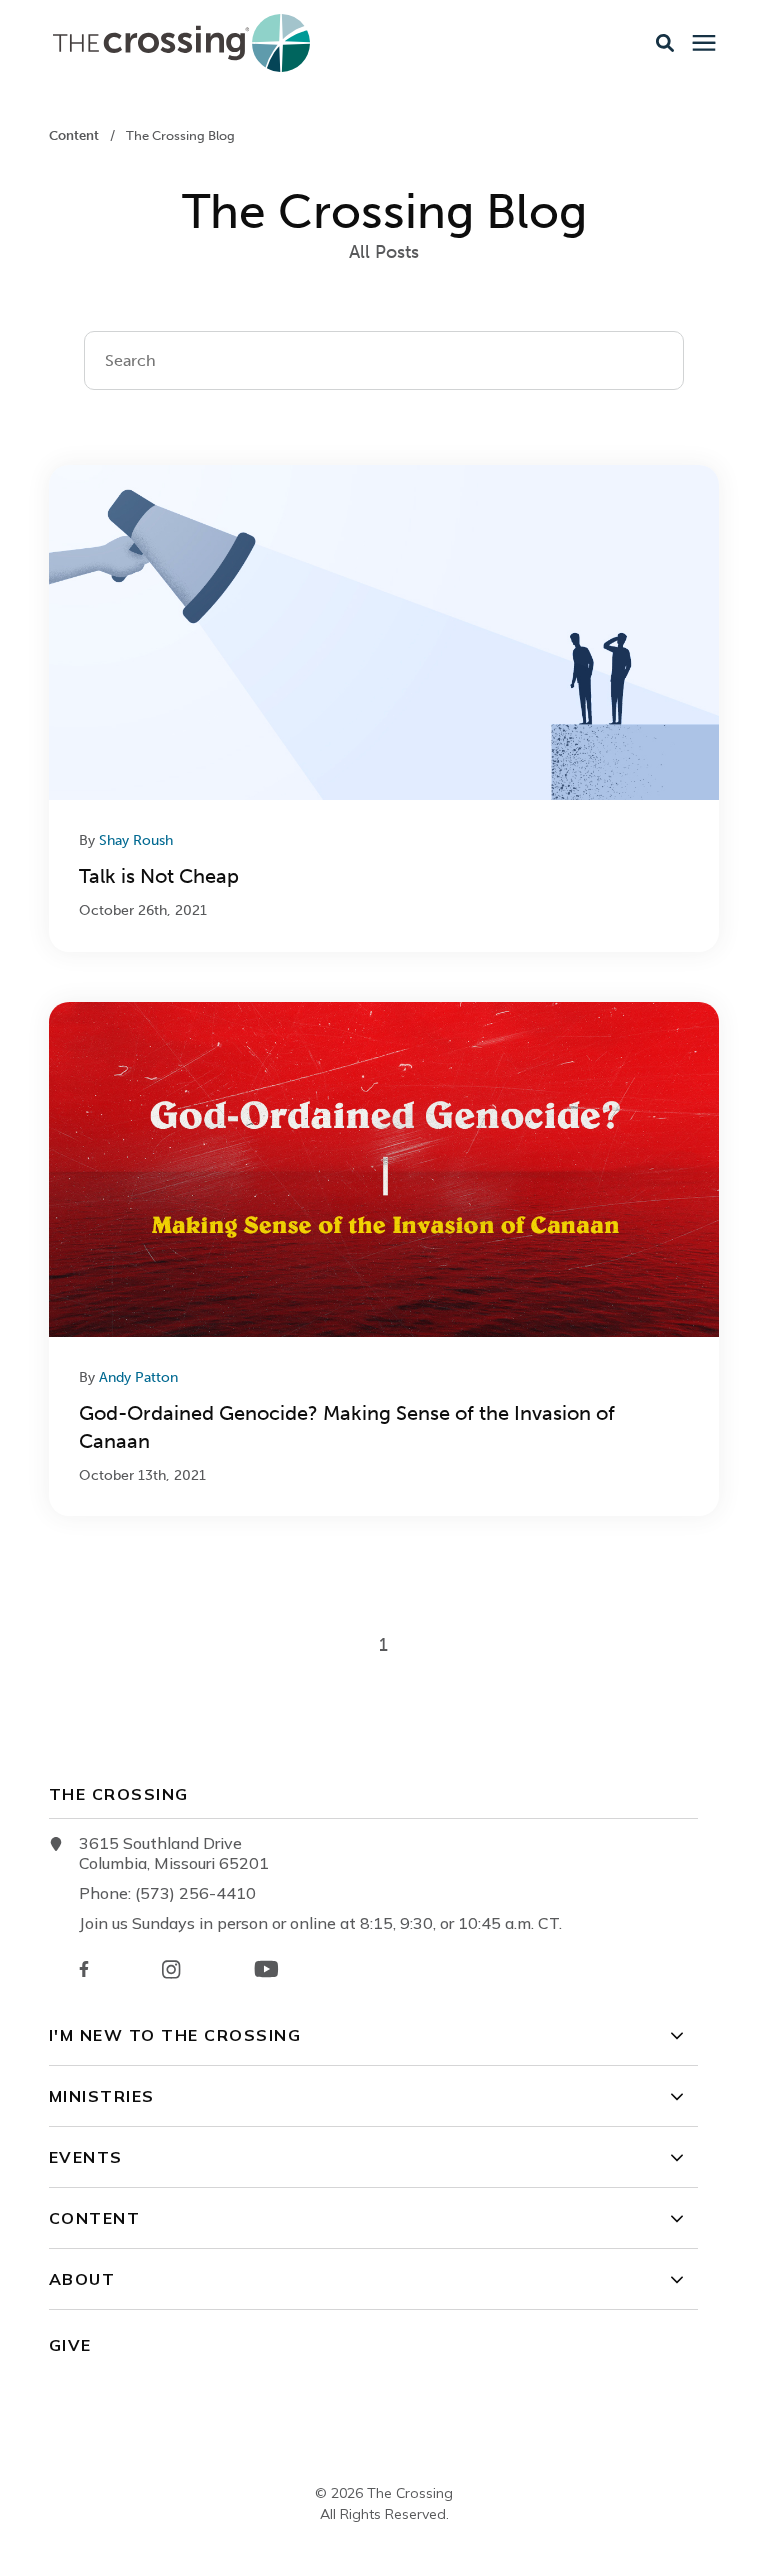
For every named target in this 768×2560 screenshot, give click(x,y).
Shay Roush (136, 840)
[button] (665, 43)
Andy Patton (138, 1377)
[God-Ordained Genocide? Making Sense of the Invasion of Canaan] (384, 1259)
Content (75, 135)
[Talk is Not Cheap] (384, 708)
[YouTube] (266, 1969)
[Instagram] (171, 1969)
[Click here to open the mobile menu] (704, 43)
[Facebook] (84, 1969)
